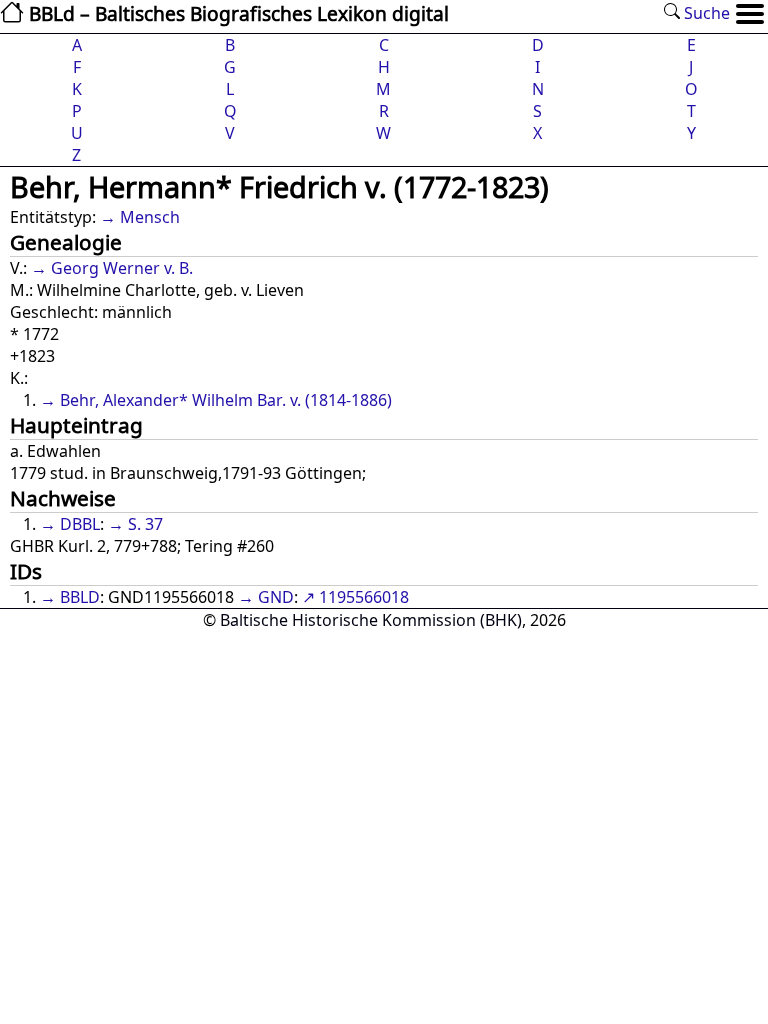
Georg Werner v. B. (122, 268)
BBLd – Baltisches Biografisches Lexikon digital (236, 13)
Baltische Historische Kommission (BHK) (371, 620)
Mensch (150, 217)
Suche (705, 13)
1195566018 (364, 597)
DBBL (80, 524)
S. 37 (145, 524)
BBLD (80, 597)
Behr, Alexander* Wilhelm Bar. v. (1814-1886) (226, 400)
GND (276, 597)
